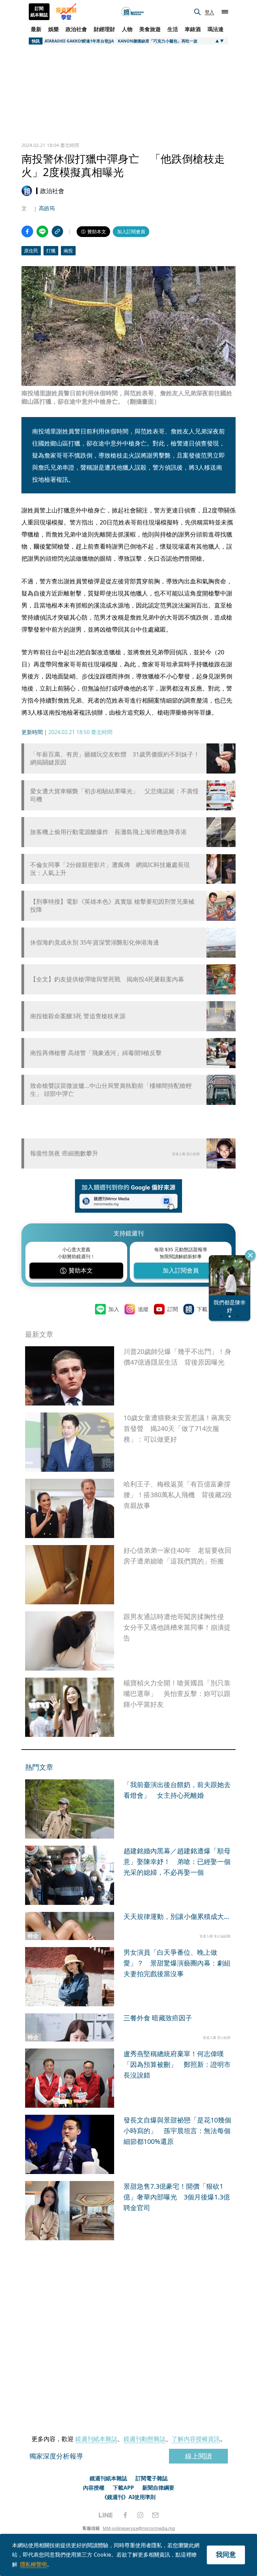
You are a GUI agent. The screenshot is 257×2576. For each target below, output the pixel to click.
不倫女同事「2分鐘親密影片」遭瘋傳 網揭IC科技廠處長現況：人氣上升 (110, 869)
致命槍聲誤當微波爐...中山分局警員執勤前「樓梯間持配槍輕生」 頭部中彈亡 (111, 1090)
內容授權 (94, 2488)
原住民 (31, 251)
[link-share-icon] (57, 231)
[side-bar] (225, 12)
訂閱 (173, 1309)
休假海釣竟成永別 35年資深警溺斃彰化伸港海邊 (95, 942)
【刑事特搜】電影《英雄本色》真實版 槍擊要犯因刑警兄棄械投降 (112, 905)
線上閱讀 (198, 2456)
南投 (68, 251)
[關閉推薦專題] (250, 1255)
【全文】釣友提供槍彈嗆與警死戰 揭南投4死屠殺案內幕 (107, 979)
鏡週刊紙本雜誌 (96, 2439)
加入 (114, 1309)
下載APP (123, 2488)
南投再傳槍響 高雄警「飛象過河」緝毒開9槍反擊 (96, 1053)
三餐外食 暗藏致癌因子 (158, 2018)
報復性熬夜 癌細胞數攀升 (64, 1153)
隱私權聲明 (33, 2564)
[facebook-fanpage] (125, 2515)
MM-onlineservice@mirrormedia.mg (139, 2528)
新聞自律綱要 (158, 2488)
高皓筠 (47, 208)
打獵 (51, 251)
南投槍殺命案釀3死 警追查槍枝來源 (78, 1016)
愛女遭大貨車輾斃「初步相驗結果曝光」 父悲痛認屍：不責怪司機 (114, 795)
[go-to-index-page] (133, 12)
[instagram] (140, 2515)
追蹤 (143, 1309)
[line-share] (42, 231)
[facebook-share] (27, 231)
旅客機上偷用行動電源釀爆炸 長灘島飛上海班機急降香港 (108, 832)
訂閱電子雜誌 (152, 2478)
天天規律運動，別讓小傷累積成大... (176, 1916)
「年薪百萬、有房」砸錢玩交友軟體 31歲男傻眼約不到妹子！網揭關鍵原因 (115, 758)
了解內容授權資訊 (196, 2439)
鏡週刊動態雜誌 (145, 2439)
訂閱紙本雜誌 (39, 12)
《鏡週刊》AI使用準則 (129, 2497)
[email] (155, 2515)
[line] (106, 2515)
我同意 (226, 2554)
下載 (202, 1309)
